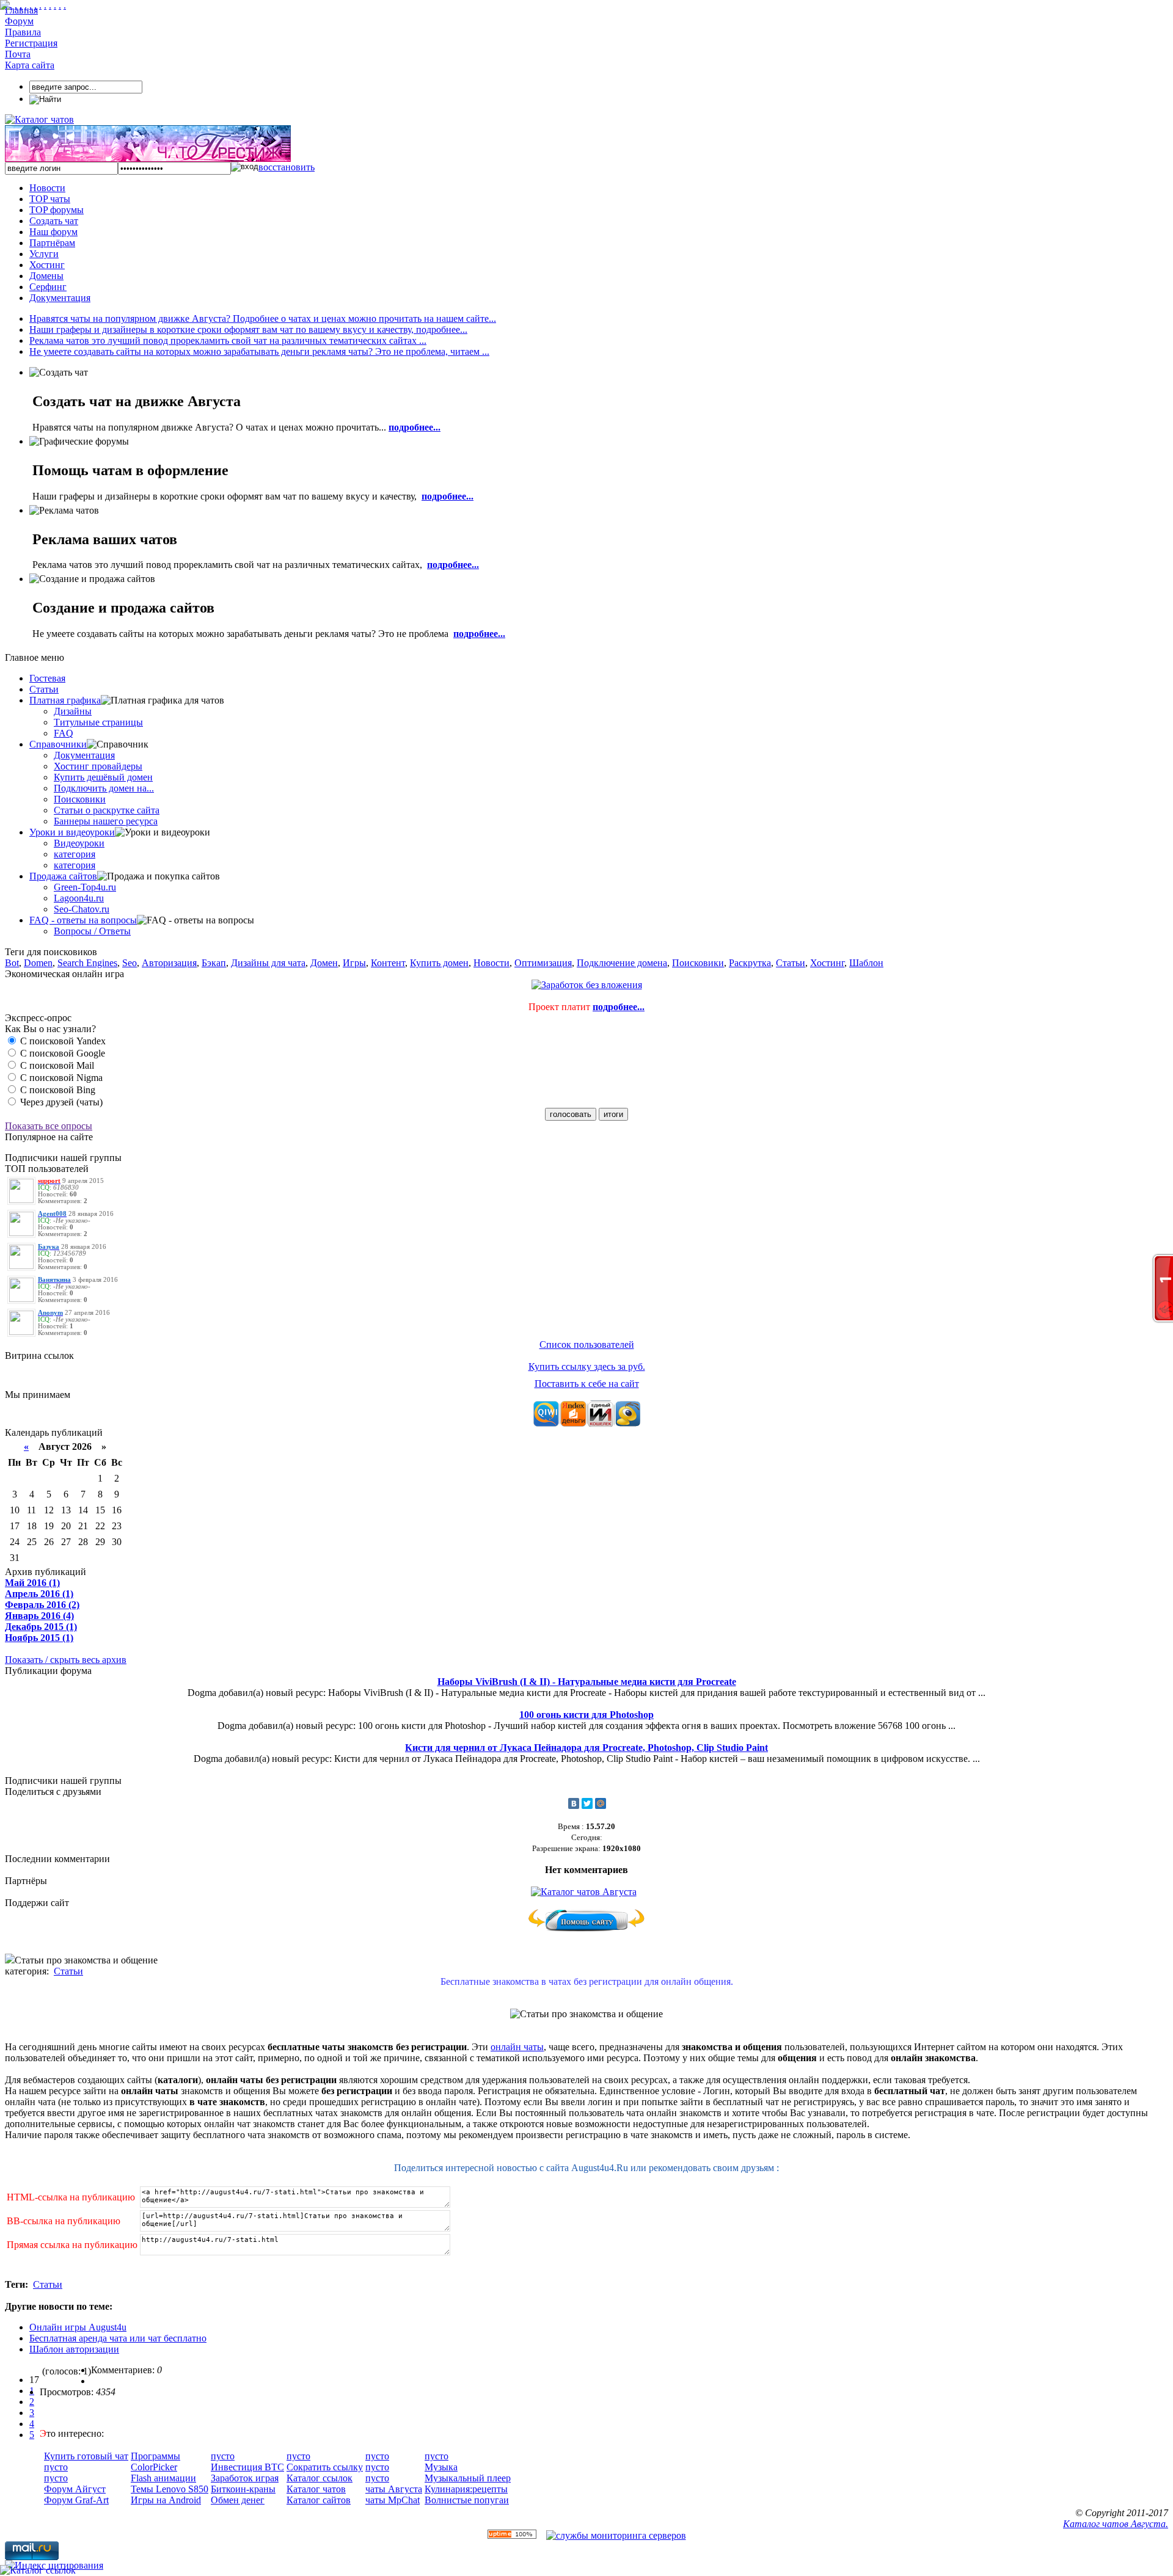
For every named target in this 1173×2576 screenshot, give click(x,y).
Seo (130, 963)
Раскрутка (750, 963)
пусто (56, 2467)
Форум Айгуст (75, 2489)
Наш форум (53, 232)
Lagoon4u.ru (79, 898)
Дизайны (73, 711)
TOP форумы (57, 210)
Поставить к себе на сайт (587, 1384)
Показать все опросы (49, 1126)
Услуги (44, 254)
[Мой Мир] (601, 1803)
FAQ (64, 733)
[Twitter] (587, 1803)
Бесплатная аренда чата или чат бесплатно (118, 2338)
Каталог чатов (316, 2489)
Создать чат (54, 221)
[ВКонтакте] (574, 1803)
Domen (38, 963)
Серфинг (48, 287)
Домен (324, 963)
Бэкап (214, 963)
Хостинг (47, 265)
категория (75, 854)
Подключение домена (622, 963)
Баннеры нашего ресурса (106, 821)
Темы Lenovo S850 (170, 2489)
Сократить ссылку (325, 2467)
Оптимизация (543, 963)
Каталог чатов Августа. (1116, 2524)
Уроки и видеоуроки (72, 832)
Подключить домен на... (104, 788)
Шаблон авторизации (74, 2349)
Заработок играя (245, 2478)
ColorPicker (154, 2467)
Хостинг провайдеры (98, 766)
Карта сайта (30, 65)
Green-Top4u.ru (85, 887)
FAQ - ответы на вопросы (83, 920)
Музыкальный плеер (468, 2478)
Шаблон (866, 963)
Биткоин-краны (243, 2489)
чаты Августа (394, 2489)
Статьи (44, 689)
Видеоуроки (79, 843)
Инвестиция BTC (247, 2467)
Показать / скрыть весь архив (66, 1660)
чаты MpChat (393, 2500)
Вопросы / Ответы (92, 931)
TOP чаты (50, 199)
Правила (23, 32)
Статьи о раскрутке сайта (107, 810)
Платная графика (65, 700)
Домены (46, 276)
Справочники (58, 744)
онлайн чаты (517, 2047)
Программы (155, 2456)
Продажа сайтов (63, 876)
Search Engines (87, 963)
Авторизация (169, 963)
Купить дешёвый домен (103, 777)
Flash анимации (163, 2478)
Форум (19, 21)
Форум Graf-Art (76, 2500)
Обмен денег (238, 2500)
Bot (12, 963)
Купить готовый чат (86, 2456)
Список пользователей (587, 1344)
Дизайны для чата (268, 963)
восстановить (287, 167)
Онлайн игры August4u (78, 2327)
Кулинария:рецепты (466, 2489)
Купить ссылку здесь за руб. (587, 1366)
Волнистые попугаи (467, 2500)
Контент (388, 963)
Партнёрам (52, 243)
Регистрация (31, 43)
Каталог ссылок (320, 2478)
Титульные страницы (98, 722)
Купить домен (439, 963)
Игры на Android (166, 2500)
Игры (354, 963)
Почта (18, 54)
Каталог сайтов (319, 2500)
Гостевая (47, 678)
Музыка (441, 2467)
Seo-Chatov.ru (82, 909)
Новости (47, 188)
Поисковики (80, 799)
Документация (60, 298)
